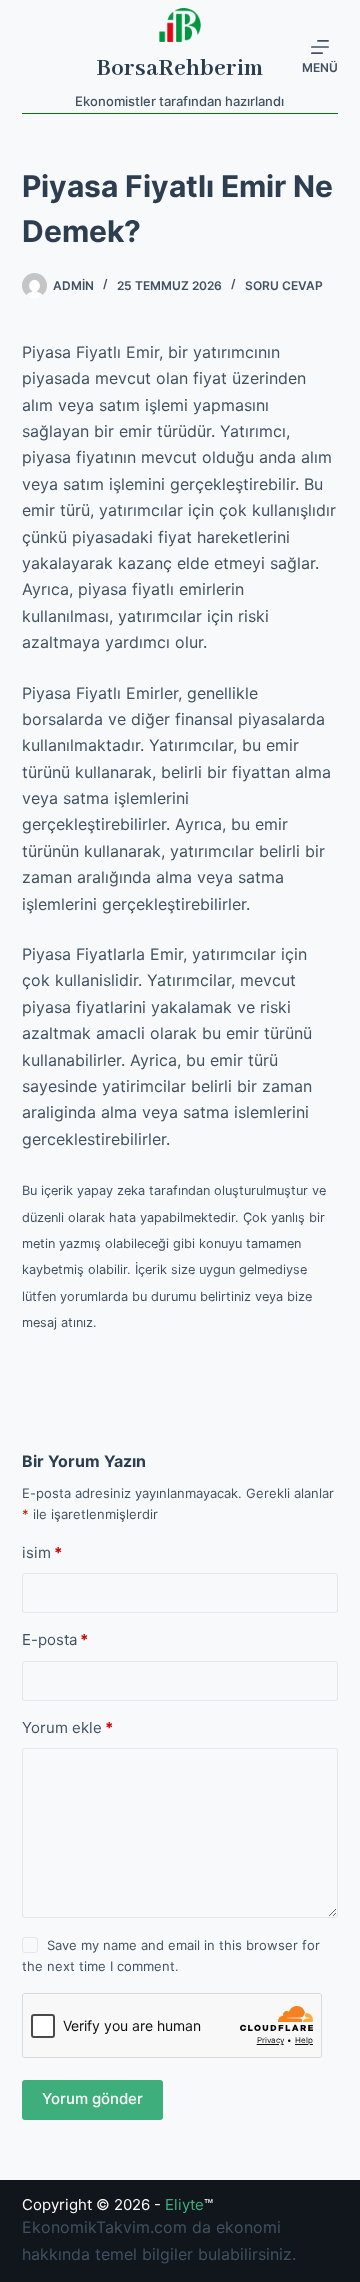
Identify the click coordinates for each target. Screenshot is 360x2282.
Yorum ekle (67, 1727)
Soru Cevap (284, 285)
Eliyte (184, 2204)
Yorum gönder (92, 2098)
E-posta (55, 1639)
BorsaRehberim (179, 68)
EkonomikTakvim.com (104, 2227)
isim (42, 1552)
